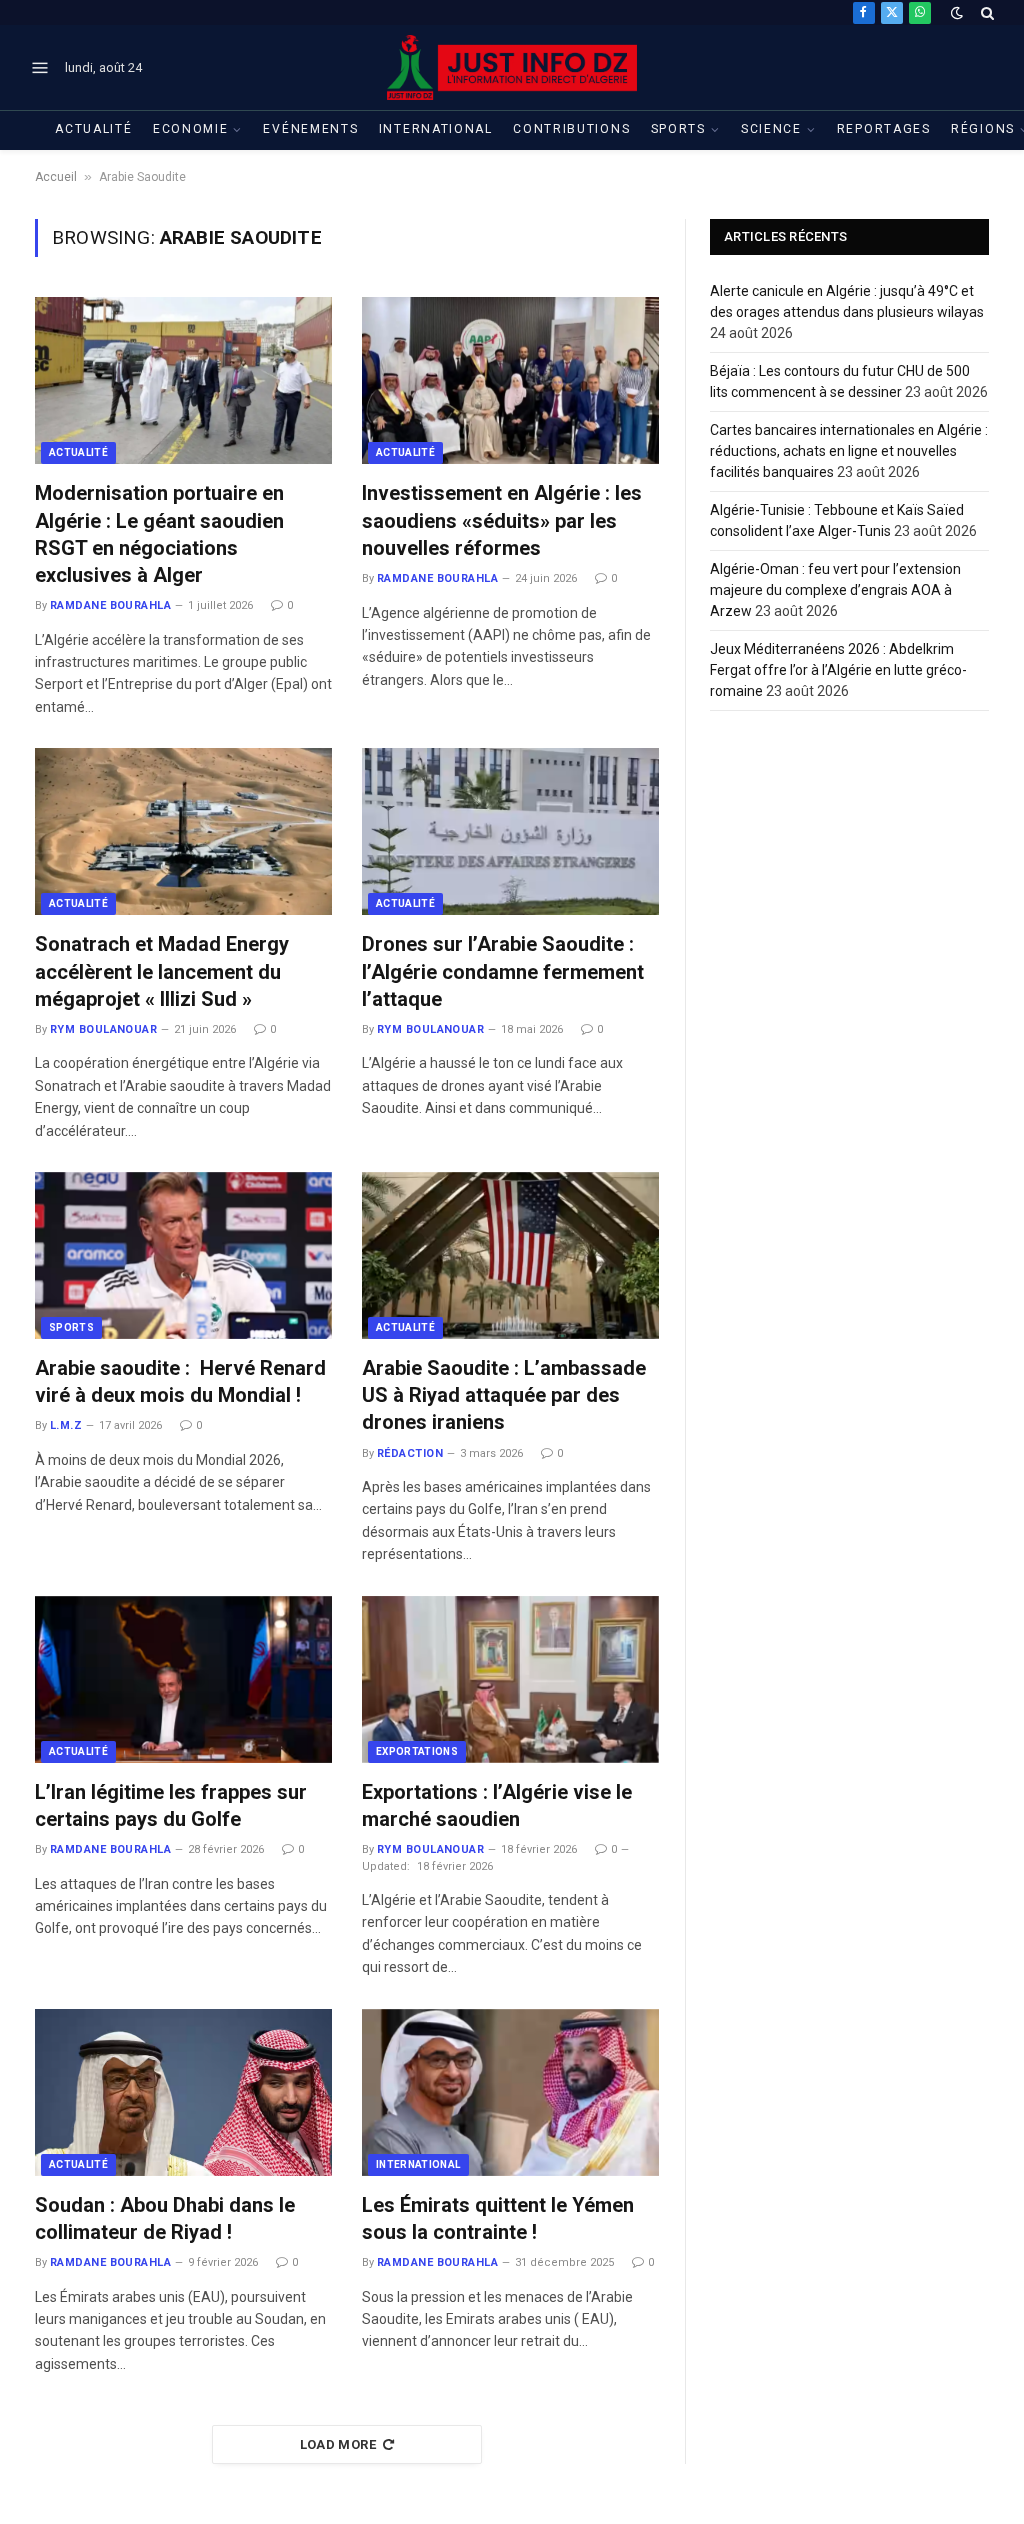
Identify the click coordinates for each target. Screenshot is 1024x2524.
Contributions (571, 129)
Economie (191, 129)
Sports (678, 129)
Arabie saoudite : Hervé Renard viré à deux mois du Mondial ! (180, 1381)
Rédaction (410, 1453)
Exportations (417, 1751)
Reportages (884, 129)
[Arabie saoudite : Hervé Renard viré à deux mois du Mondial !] (183, 1255)
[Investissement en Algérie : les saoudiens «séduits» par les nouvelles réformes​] (510, 380)
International (436, 129)
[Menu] (40, 68)
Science (771, 129)
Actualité (93, 129)
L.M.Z (66, 1425)
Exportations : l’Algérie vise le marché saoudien (497, 1805)
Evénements (310, 129)
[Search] (985, 12)
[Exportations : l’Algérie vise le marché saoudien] (510, 1679)
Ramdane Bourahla (110, 605)
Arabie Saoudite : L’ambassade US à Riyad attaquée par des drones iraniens (504, 1395)
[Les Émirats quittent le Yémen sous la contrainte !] (510, 2092)
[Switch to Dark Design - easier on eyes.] (957, 13)
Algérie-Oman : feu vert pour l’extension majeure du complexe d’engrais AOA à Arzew (835, 590)
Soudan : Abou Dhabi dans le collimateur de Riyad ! (165, 2218)
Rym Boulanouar (103, 1029)
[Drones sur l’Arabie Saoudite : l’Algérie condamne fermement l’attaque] (510, 831)
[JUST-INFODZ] (511, 67)
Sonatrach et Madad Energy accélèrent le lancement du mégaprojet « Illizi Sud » (162, 971)
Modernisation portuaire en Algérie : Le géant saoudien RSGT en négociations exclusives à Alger (159, 534)
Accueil (56, 177)
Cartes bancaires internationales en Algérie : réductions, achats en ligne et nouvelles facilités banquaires (849, 451)
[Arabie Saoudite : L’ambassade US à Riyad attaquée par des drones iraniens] (510, 1255)
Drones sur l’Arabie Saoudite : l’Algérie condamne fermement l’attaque (503, 971)
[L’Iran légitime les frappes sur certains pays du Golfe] (183, 1679)
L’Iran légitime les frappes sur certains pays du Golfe (171, 1805)
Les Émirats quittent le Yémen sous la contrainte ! (498, 2218)
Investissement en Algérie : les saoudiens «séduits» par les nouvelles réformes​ (502, 520)
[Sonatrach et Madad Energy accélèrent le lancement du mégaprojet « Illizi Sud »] (183, 831)
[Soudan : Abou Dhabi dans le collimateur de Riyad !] (183, 2092)
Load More (338, 2444)
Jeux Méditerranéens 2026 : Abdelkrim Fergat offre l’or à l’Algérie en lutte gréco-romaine (838, 670)
